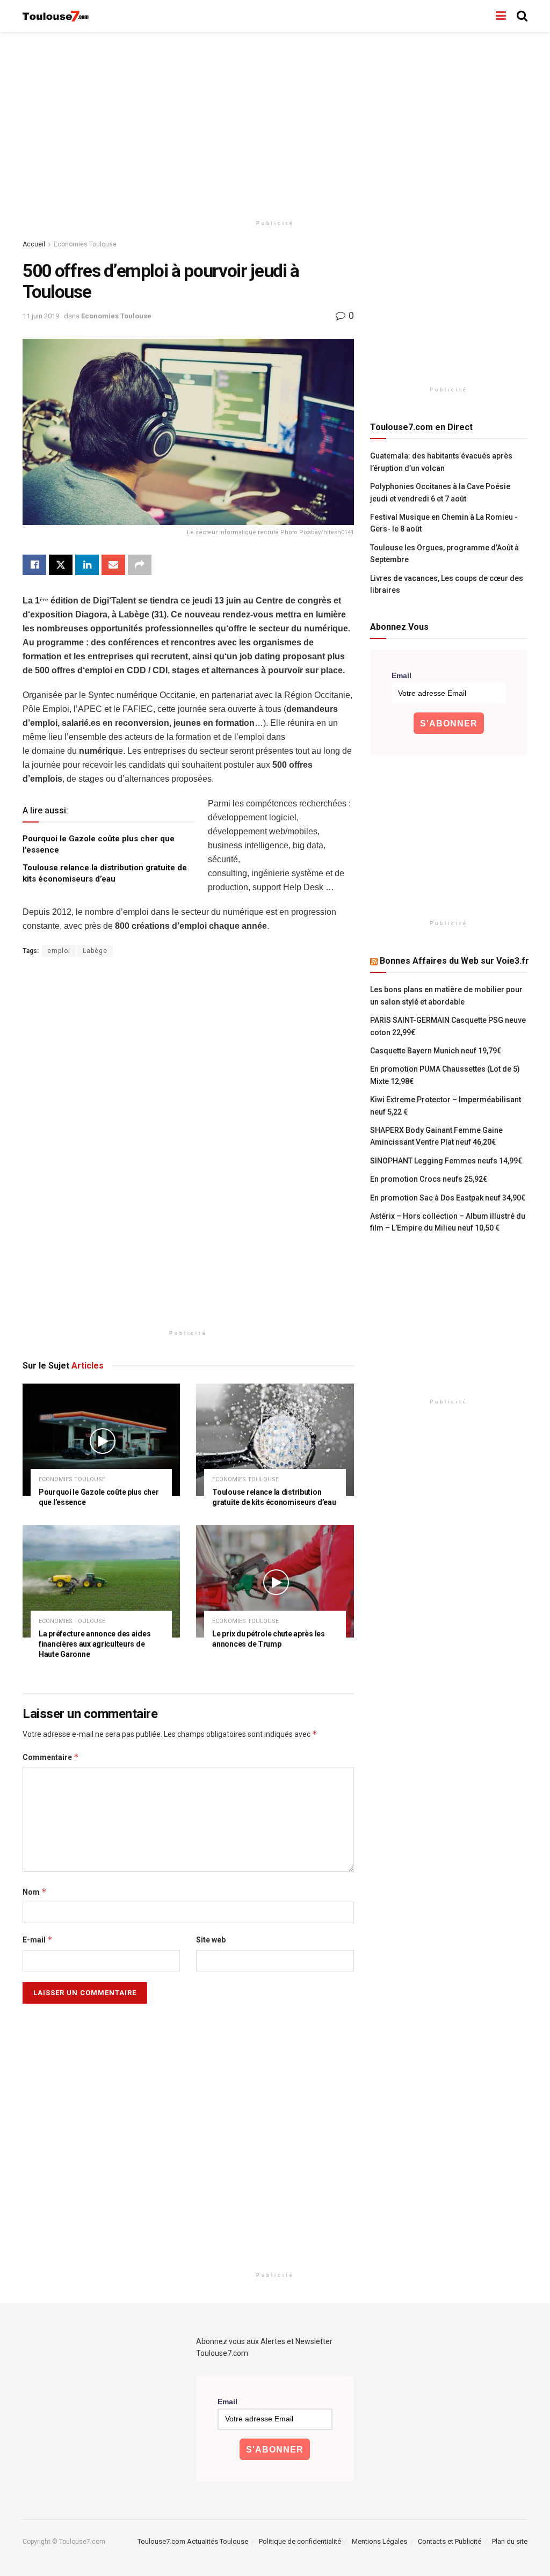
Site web (211, 1940)
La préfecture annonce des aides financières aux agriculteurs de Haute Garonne (95, 1644)
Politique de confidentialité (300, 2541)
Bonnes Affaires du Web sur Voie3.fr (454, 961)
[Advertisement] (275, 123)
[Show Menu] (501, 16)
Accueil (34, 244)
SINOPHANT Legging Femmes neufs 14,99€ (446, 1161)
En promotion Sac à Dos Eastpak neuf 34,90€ (448, 1198)
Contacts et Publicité (450, 2541)
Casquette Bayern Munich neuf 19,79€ (436, 1051)
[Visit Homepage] (56, 16)
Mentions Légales (379, 2541)
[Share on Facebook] (34, 565)
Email (401, 675)
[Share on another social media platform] (140, 565)
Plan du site (510, 2541)
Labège (95, 951)
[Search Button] (522, 16)
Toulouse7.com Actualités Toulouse (193, 2541)
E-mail (38, 1940)
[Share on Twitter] (61, 565)
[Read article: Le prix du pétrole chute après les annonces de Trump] (275, 1581)
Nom (35, 1892)
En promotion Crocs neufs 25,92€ (429, 1179)
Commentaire (51, 1757)
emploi (59, 951)
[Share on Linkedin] (87, 565)
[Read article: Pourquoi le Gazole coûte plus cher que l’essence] (101, 1440)
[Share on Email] (113, 565)
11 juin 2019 (41, 316)
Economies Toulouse (85, 244)
